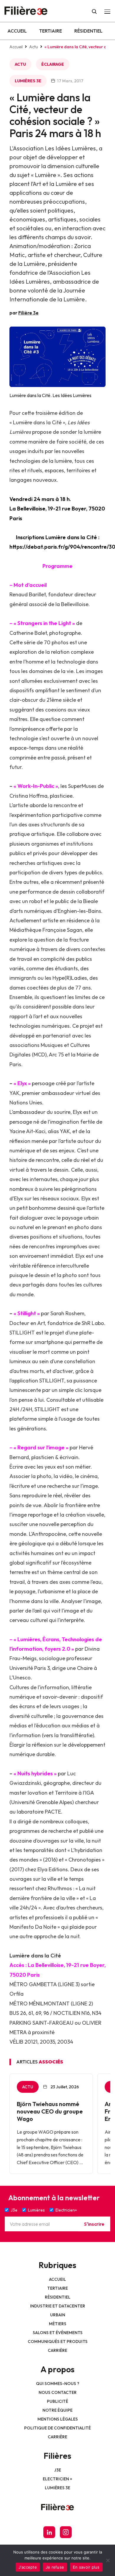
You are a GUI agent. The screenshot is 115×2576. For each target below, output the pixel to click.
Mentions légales (58, 2419)
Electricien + (57, 2479)
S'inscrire (94, 2224)
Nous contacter (58, 2392)
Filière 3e (28, 313)
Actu (34, 47)
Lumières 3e (28, 81)
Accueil (17, 31)
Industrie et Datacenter (58, 2306)
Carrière (57, 2350)
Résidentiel (88, 31)
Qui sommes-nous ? (58, 2384)
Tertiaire (51, 31)
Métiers (58, 2324)
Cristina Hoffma (28, 796)
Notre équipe (57, 2410)
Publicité (57, 2401)
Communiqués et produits (58, 2341)
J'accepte (28, 2567)
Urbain (58, 2315)
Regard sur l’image (41, 1447)
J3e (58, 2470)
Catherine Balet (28, 633)
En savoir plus (86, 2567)
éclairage (53, 64)
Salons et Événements (58, 2333)
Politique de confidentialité (57, 2428)
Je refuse (55, 2567)
